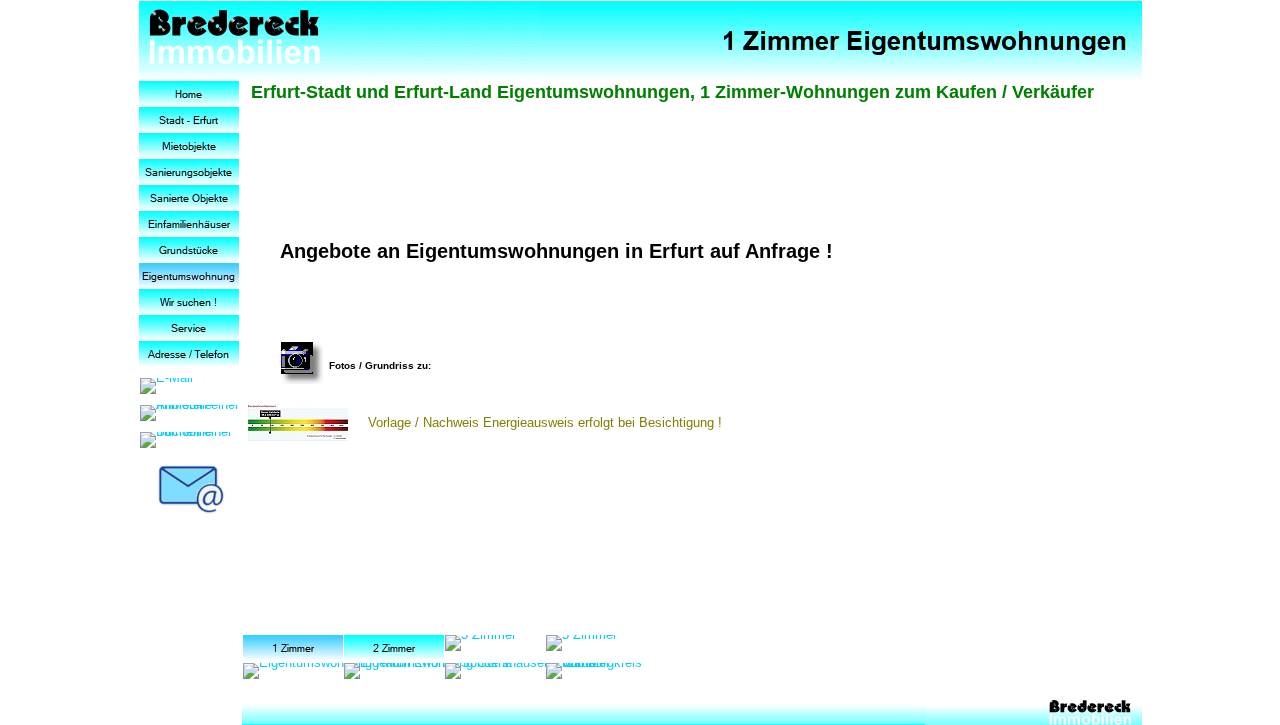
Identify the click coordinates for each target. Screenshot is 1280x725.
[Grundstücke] (189, 250)
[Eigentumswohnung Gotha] (428, 671)
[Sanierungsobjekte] (189, 172)
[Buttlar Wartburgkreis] (596, 671)
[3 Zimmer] (480, 643)
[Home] (189, 94)
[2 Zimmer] (394, 648)
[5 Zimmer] (581, 643)
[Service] (189, 328)
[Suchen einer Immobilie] (190, 440)
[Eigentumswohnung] (189, 276)
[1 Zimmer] (293, 648)
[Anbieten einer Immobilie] (190, 413)
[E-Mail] (166, 386)
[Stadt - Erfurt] (189, 120)
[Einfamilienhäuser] (189, 224)
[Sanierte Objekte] (189, 198)
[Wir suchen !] (189, 302)
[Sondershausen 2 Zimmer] (527, 671)
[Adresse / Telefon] (189, 354)
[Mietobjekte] (189, 146)
